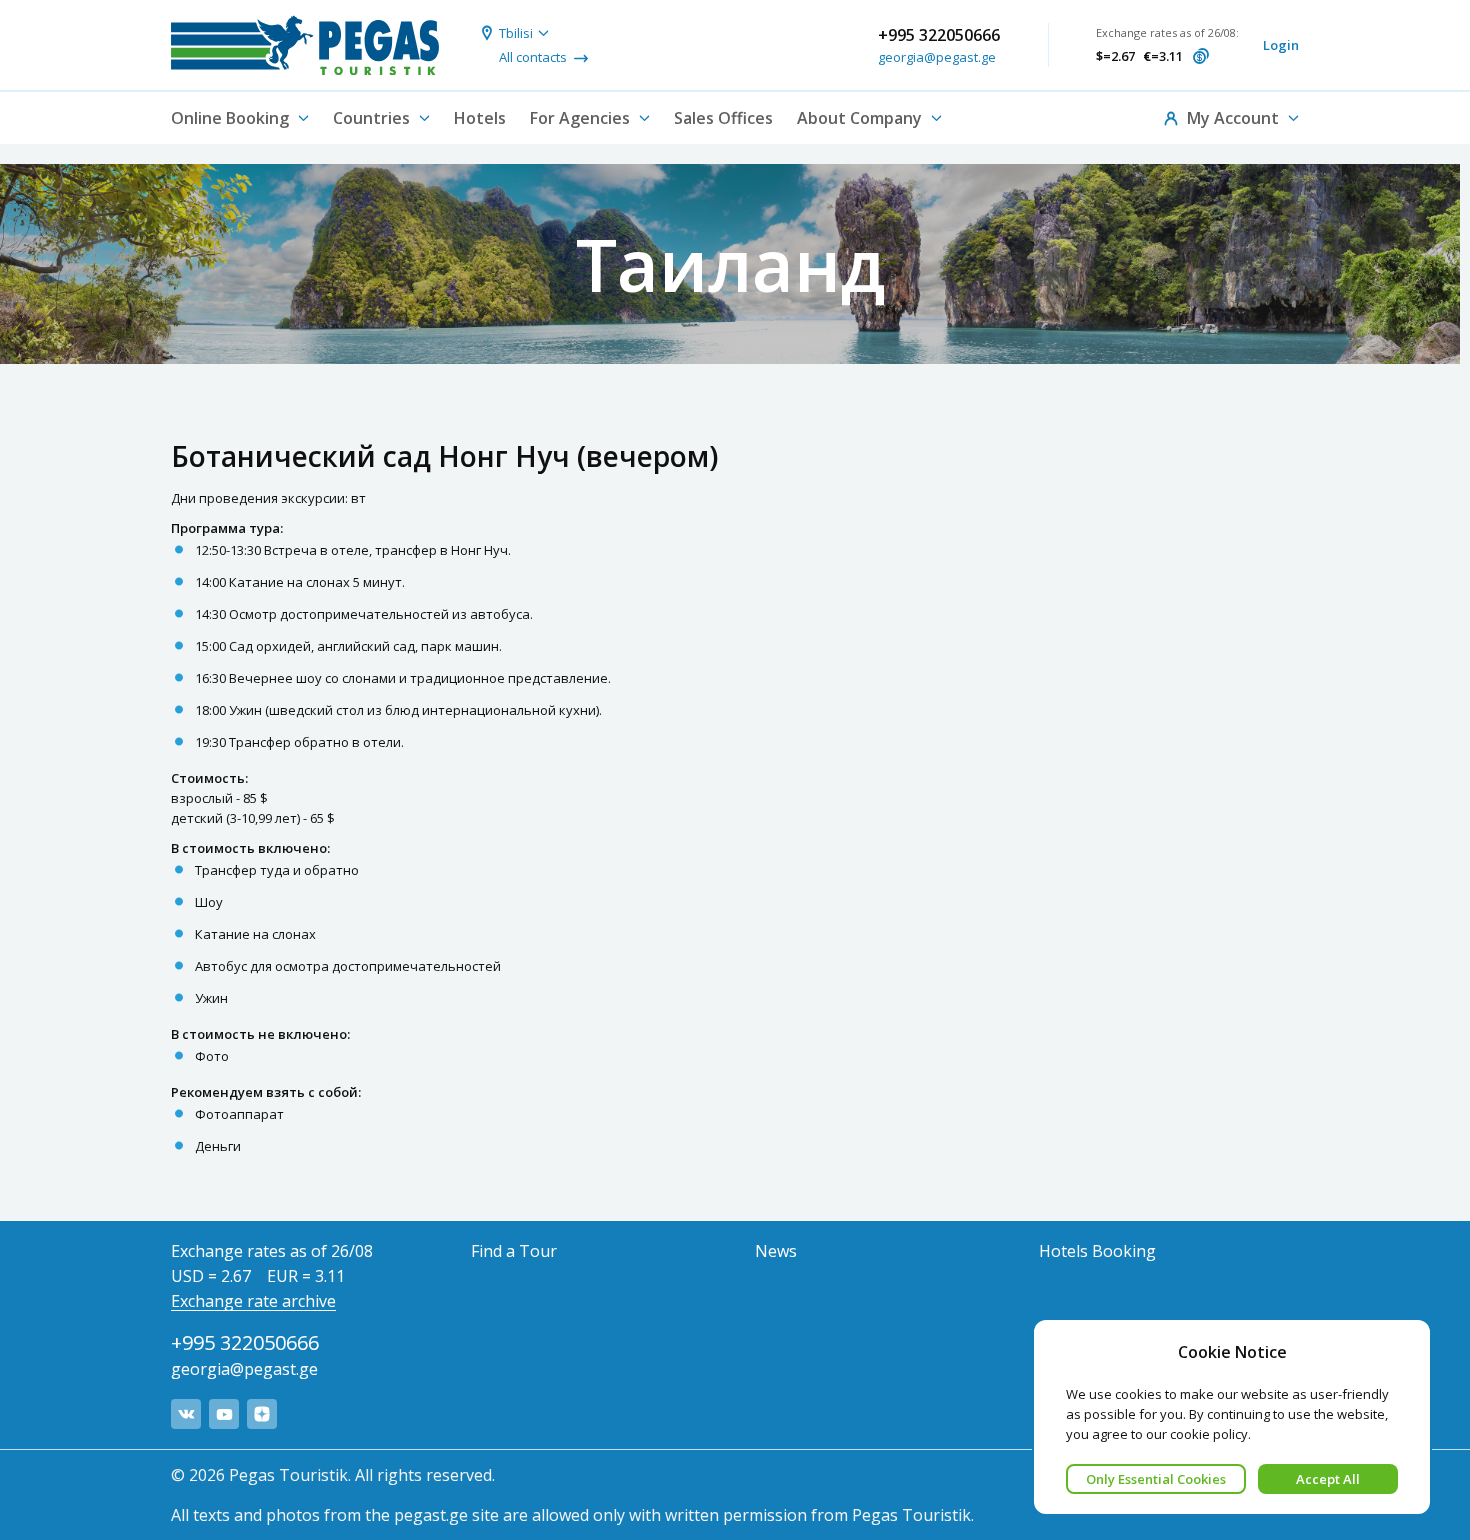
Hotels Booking (1097, 1251)
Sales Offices (723, 118)
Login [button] (1281, 45)
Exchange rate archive (253, 1301)
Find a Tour (514, 1251)
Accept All (1328, 1479)
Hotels (480, 118)
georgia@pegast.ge (937, 57)
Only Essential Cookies (1156, 1479)
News (776, 1251)
